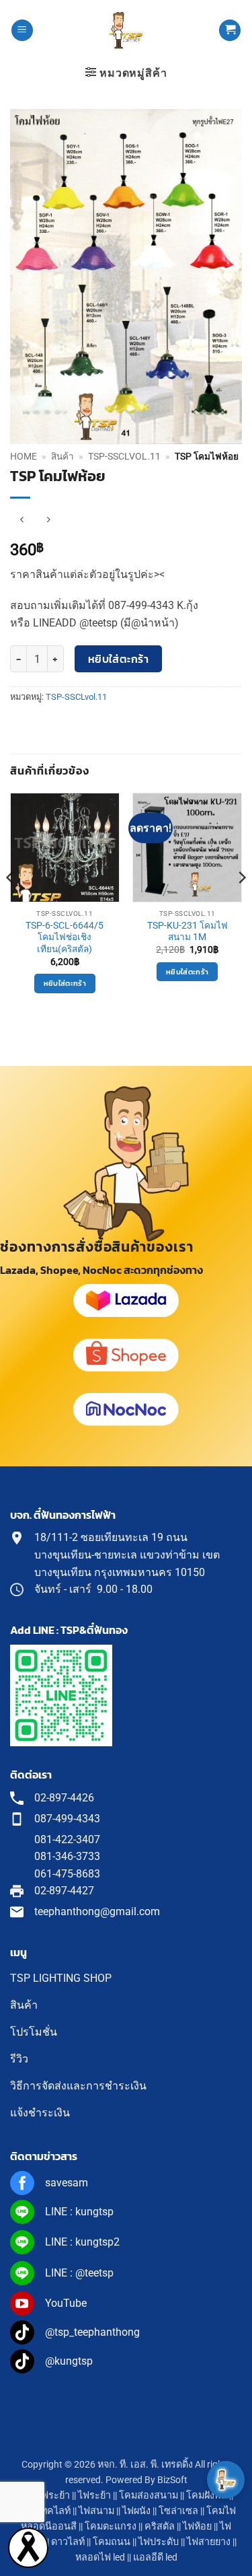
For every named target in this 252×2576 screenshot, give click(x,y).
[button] (22, 31)
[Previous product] (48, 520)
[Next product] (22, 520)
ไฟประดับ (159, 2542)
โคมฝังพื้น (207, 2496)
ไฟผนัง (136, 2511)
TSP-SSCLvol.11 (124, 456)
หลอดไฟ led (100, 2557)
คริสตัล (160, 2527)
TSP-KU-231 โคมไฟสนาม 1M (187, 931)
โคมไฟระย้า (44, 2496)
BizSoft (172, 2480)
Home (24, 456)
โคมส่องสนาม (149, 2496)
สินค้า (62, 456)
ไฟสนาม (96, 2511)
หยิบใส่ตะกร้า (119, 659)
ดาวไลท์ (68, 2542)
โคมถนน (112, 2542)
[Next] (241, 904)
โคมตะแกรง (111, 2527)
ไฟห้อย (197, 2527)
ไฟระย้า (94, 2496)
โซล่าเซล (178, 2511)
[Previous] (11, 904)
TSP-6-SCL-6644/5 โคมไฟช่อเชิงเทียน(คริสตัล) (65, 937)
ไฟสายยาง (209, 2542)
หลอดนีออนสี (49, 2527)
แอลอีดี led (155, 2557)
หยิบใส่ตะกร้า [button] (65, 983)
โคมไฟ (221, 2511)
